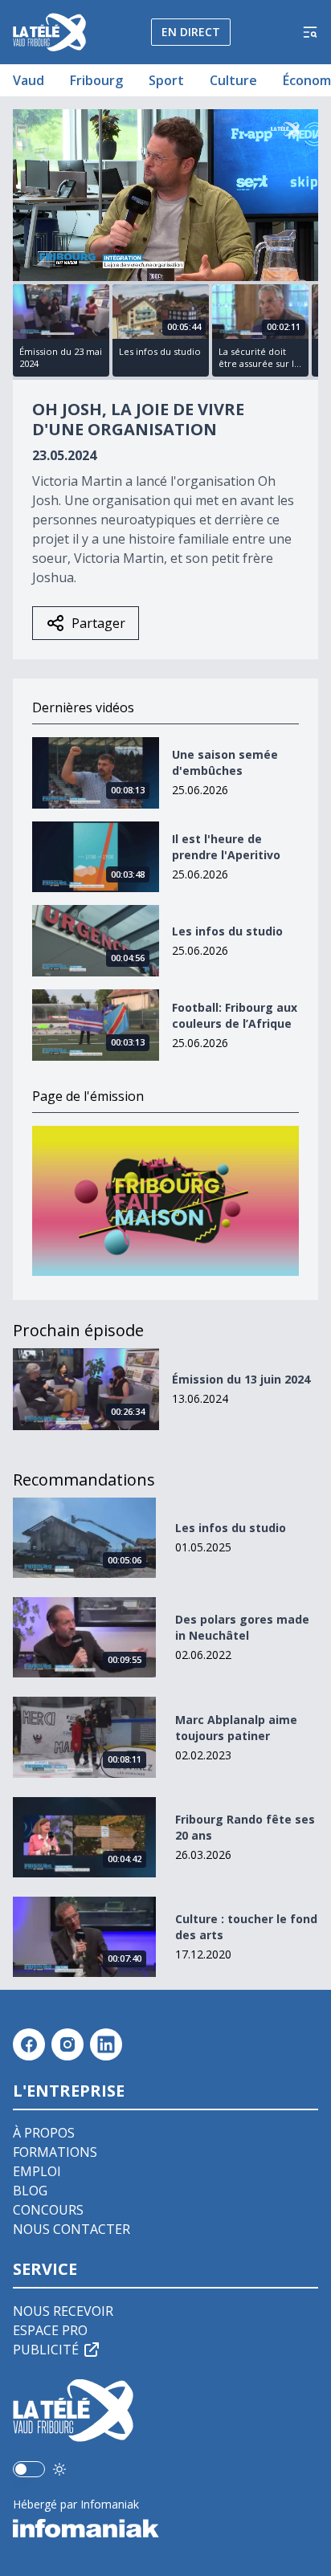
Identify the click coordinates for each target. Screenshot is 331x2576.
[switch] (29, 2469)
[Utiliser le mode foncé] (59, 2469)
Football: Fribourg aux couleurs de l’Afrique (235, 1015)
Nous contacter (72, 2229)
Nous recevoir (63, 2311)
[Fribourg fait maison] (165, 1201)
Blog (30, 2191)
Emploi (37, 2171)
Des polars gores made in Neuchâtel (242, 1627)
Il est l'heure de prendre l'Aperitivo (226, 847)
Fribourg (96, 80)
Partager (98, 623)
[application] (165, 195)
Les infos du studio (227, 931)
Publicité (46, 2350)
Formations (55, 2152)
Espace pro (50, 2330)
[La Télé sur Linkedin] (106, 2044)
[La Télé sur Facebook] (29, 2044)
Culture (233, 80)
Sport (166, 80)
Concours (48, 2210)
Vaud (29, 80)
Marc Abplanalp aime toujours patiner (236, 1728)
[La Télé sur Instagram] (67, 2044)
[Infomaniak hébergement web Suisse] (165, 2529)
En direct (191, 32)
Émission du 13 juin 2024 (241, 1379)
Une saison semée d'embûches (225, 762)
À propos (44, 2133)
